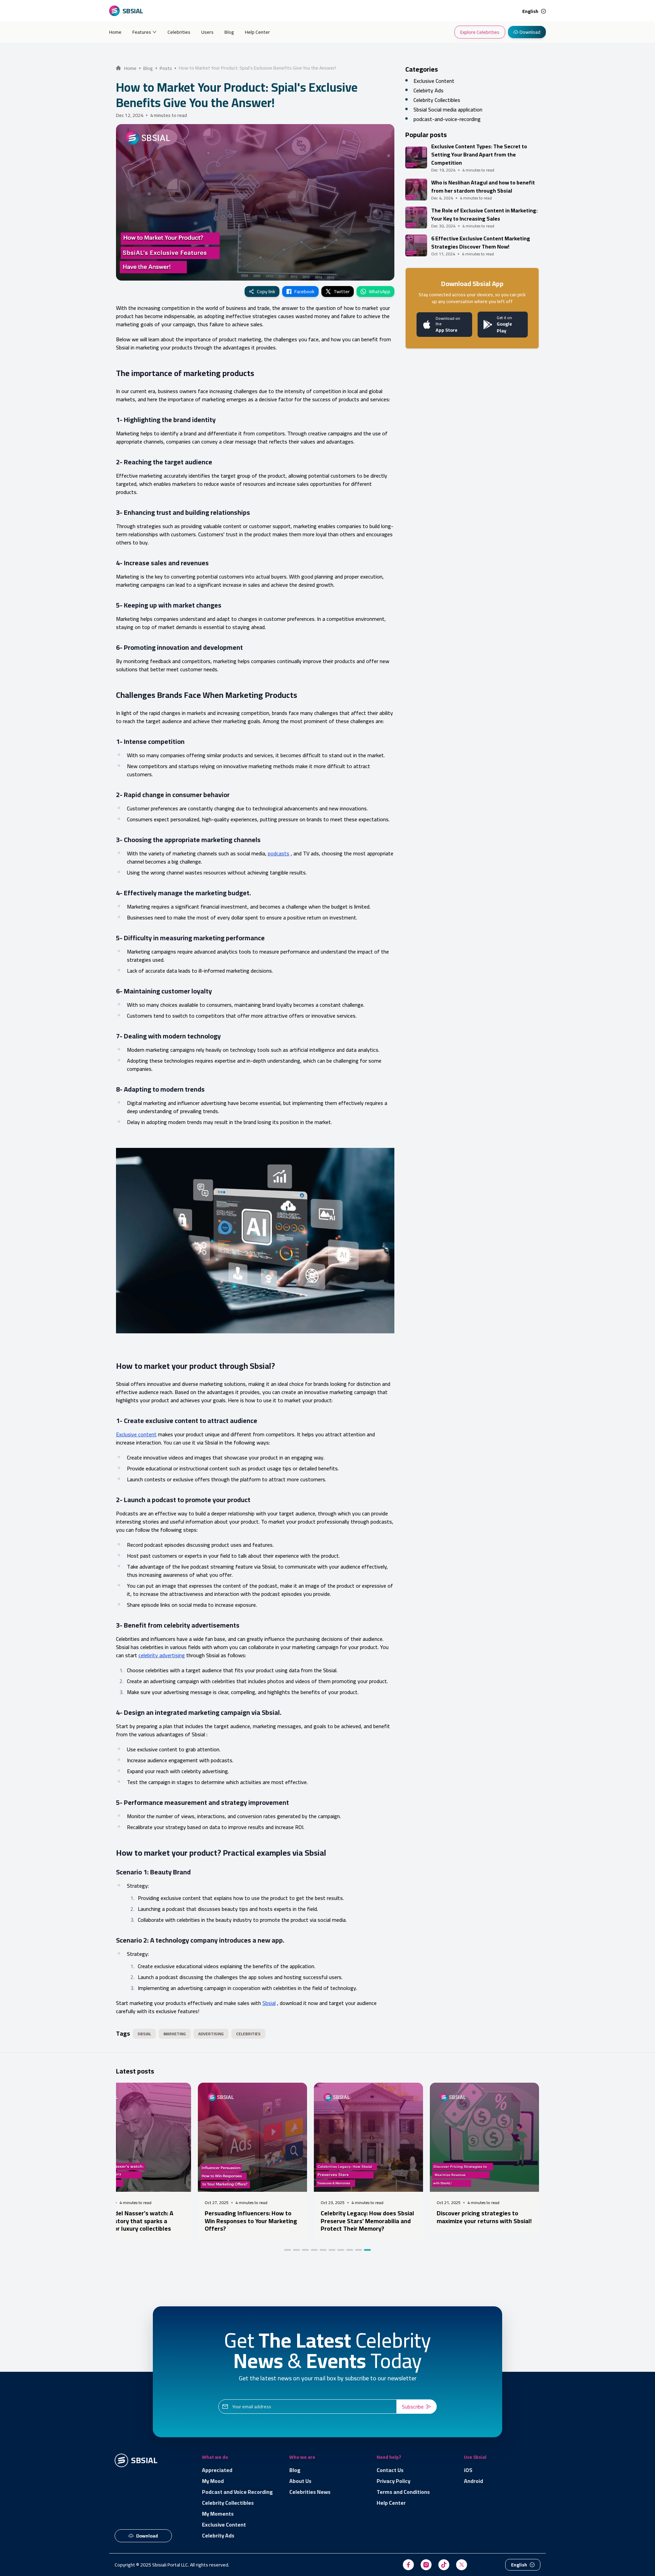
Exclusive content (136, 1434)
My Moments (218, 2514)
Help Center (257, 32)
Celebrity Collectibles (437, 100)
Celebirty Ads (428, 90)
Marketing (175, 2034)
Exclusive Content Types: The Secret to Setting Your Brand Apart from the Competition (479, 154)
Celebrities (179, 32)
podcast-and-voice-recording (447, 119)
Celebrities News (310, 2492)
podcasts (279, 853)
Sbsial (269, 2003)
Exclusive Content (434, 81)
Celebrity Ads (218, 2535)
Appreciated (217, 2470)
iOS (468, 2470)
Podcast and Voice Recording (237, 2492)
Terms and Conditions (403, 2492)
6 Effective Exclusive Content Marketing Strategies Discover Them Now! (481, 242)
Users (207, 32)
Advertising (211, 2034)
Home (115, 32)
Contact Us (390, 2470)
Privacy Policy (394, 2481)
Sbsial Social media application (448, 109)
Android (474, 2481)
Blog (229, 32)
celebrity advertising (162, 1655)
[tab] (288, 2250)
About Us (300, 2481)
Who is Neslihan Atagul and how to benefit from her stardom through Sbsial (483, 186)
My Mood (213, 2481)
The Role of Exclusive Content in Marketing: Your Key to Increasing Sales (484, 214)
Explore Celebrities (480, 32)
